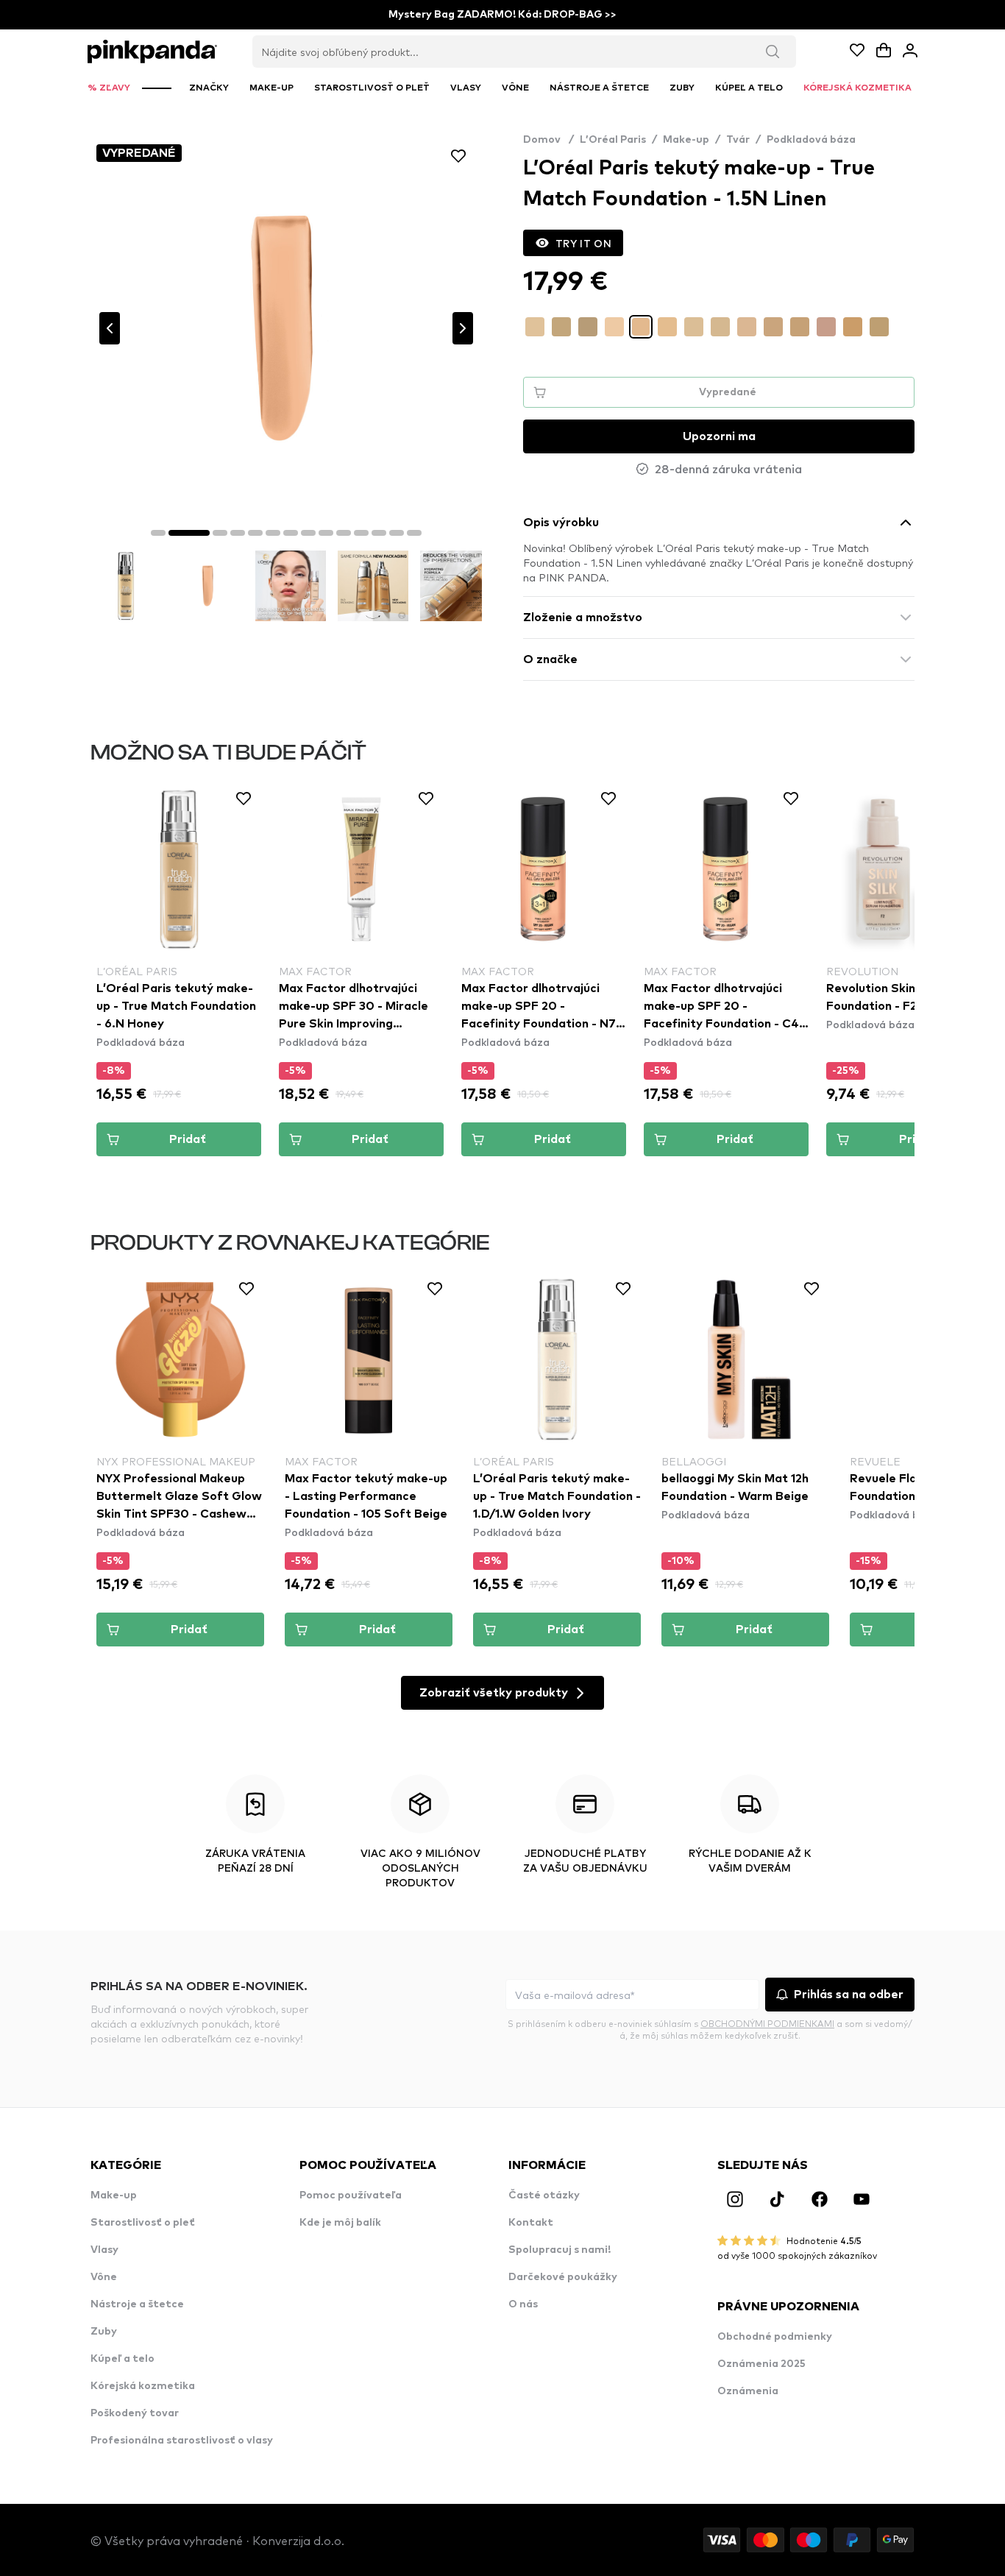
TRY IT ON (583, 243)
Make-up (686, 140)
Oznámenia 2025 (761, 2364)
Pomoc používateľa (351, 2195)
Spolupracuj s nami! (560, 2250)
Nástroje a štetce (137, 2304)
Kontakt (531, 2223)
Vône (104, 2277)
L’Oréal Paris (613, 140)
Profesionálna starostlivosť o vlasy (182, 2441)
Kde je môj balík (340, 2223)
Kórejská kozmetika (143, 2386)
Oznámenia (748, 2391)
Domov (548, 140)
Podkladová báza (811, 140)
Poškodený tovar (135, 2413)
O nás (523, 2304)
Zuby (104, 2332)
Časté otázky (544, 2195)
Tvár (738, 140)
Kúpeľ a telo (122, 2359)
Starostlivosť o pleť (143, 2223)
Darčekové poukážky (563, 2277)
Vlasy (104, 2250)
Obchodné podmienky (775, 2337)
